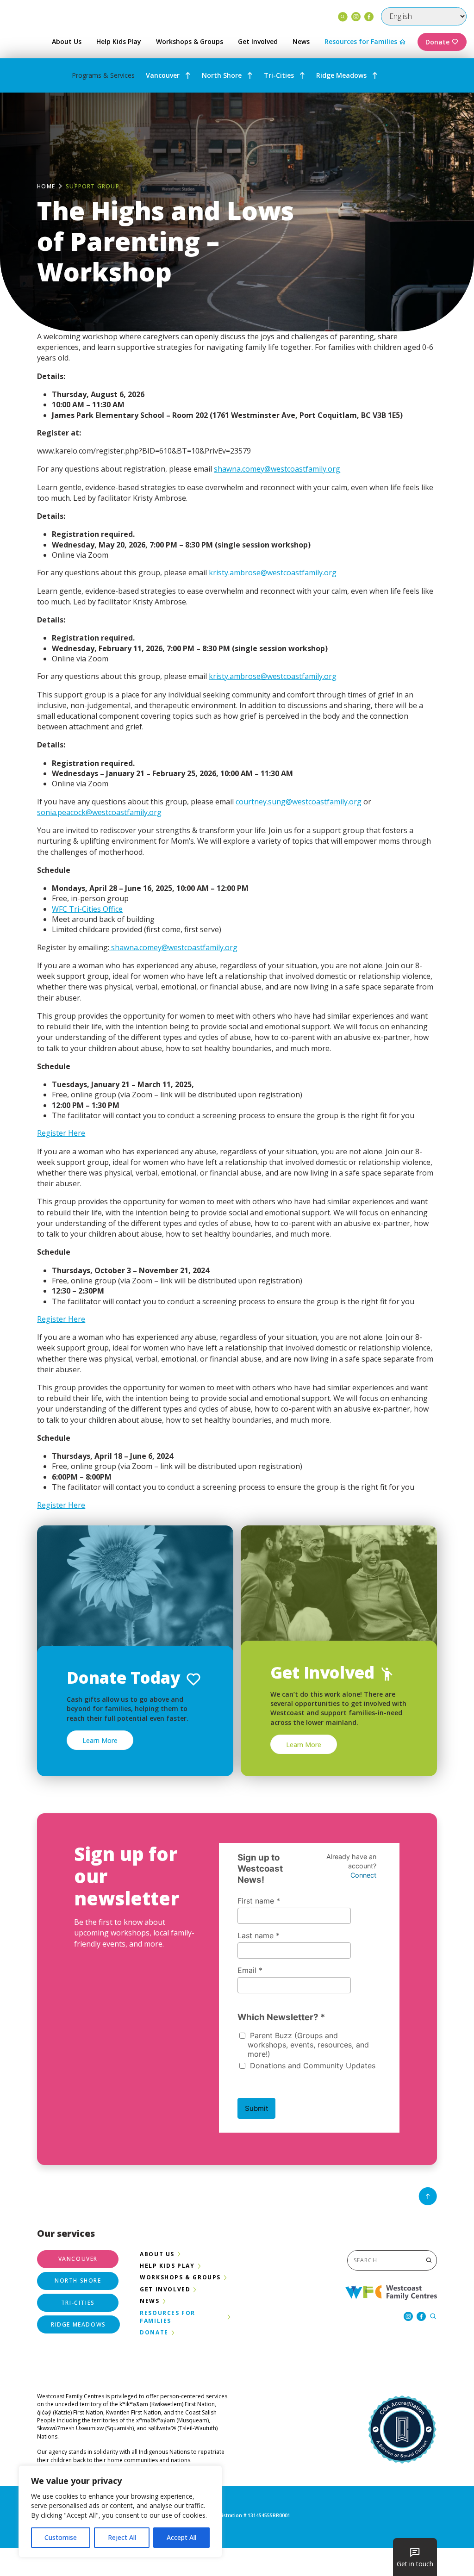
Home (46, 186)
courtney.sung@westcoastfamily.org (299, 802)
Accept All (181, 2537)
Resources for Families (361, 41)
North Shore (222, 75)
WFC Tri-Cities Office (87, 909)
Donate (437, 42)
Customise (61, 2537)
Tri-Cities (279, 75)
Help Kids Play (119, 41)
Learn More (100, 1740)
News (301, 41)
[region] (120, 2511)
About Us (67, 41)
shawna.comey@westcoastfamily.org (277, 469)
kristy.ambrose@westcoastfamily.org (273, 572)
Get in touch (415, 2564)
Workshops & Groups (190, 41)
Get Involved (258, 41)
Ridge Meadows (341, 75)
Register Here (61, 1133)
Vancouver (163, 75)
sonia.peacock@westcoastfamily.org (99, 812)
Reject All (122, 2537)
